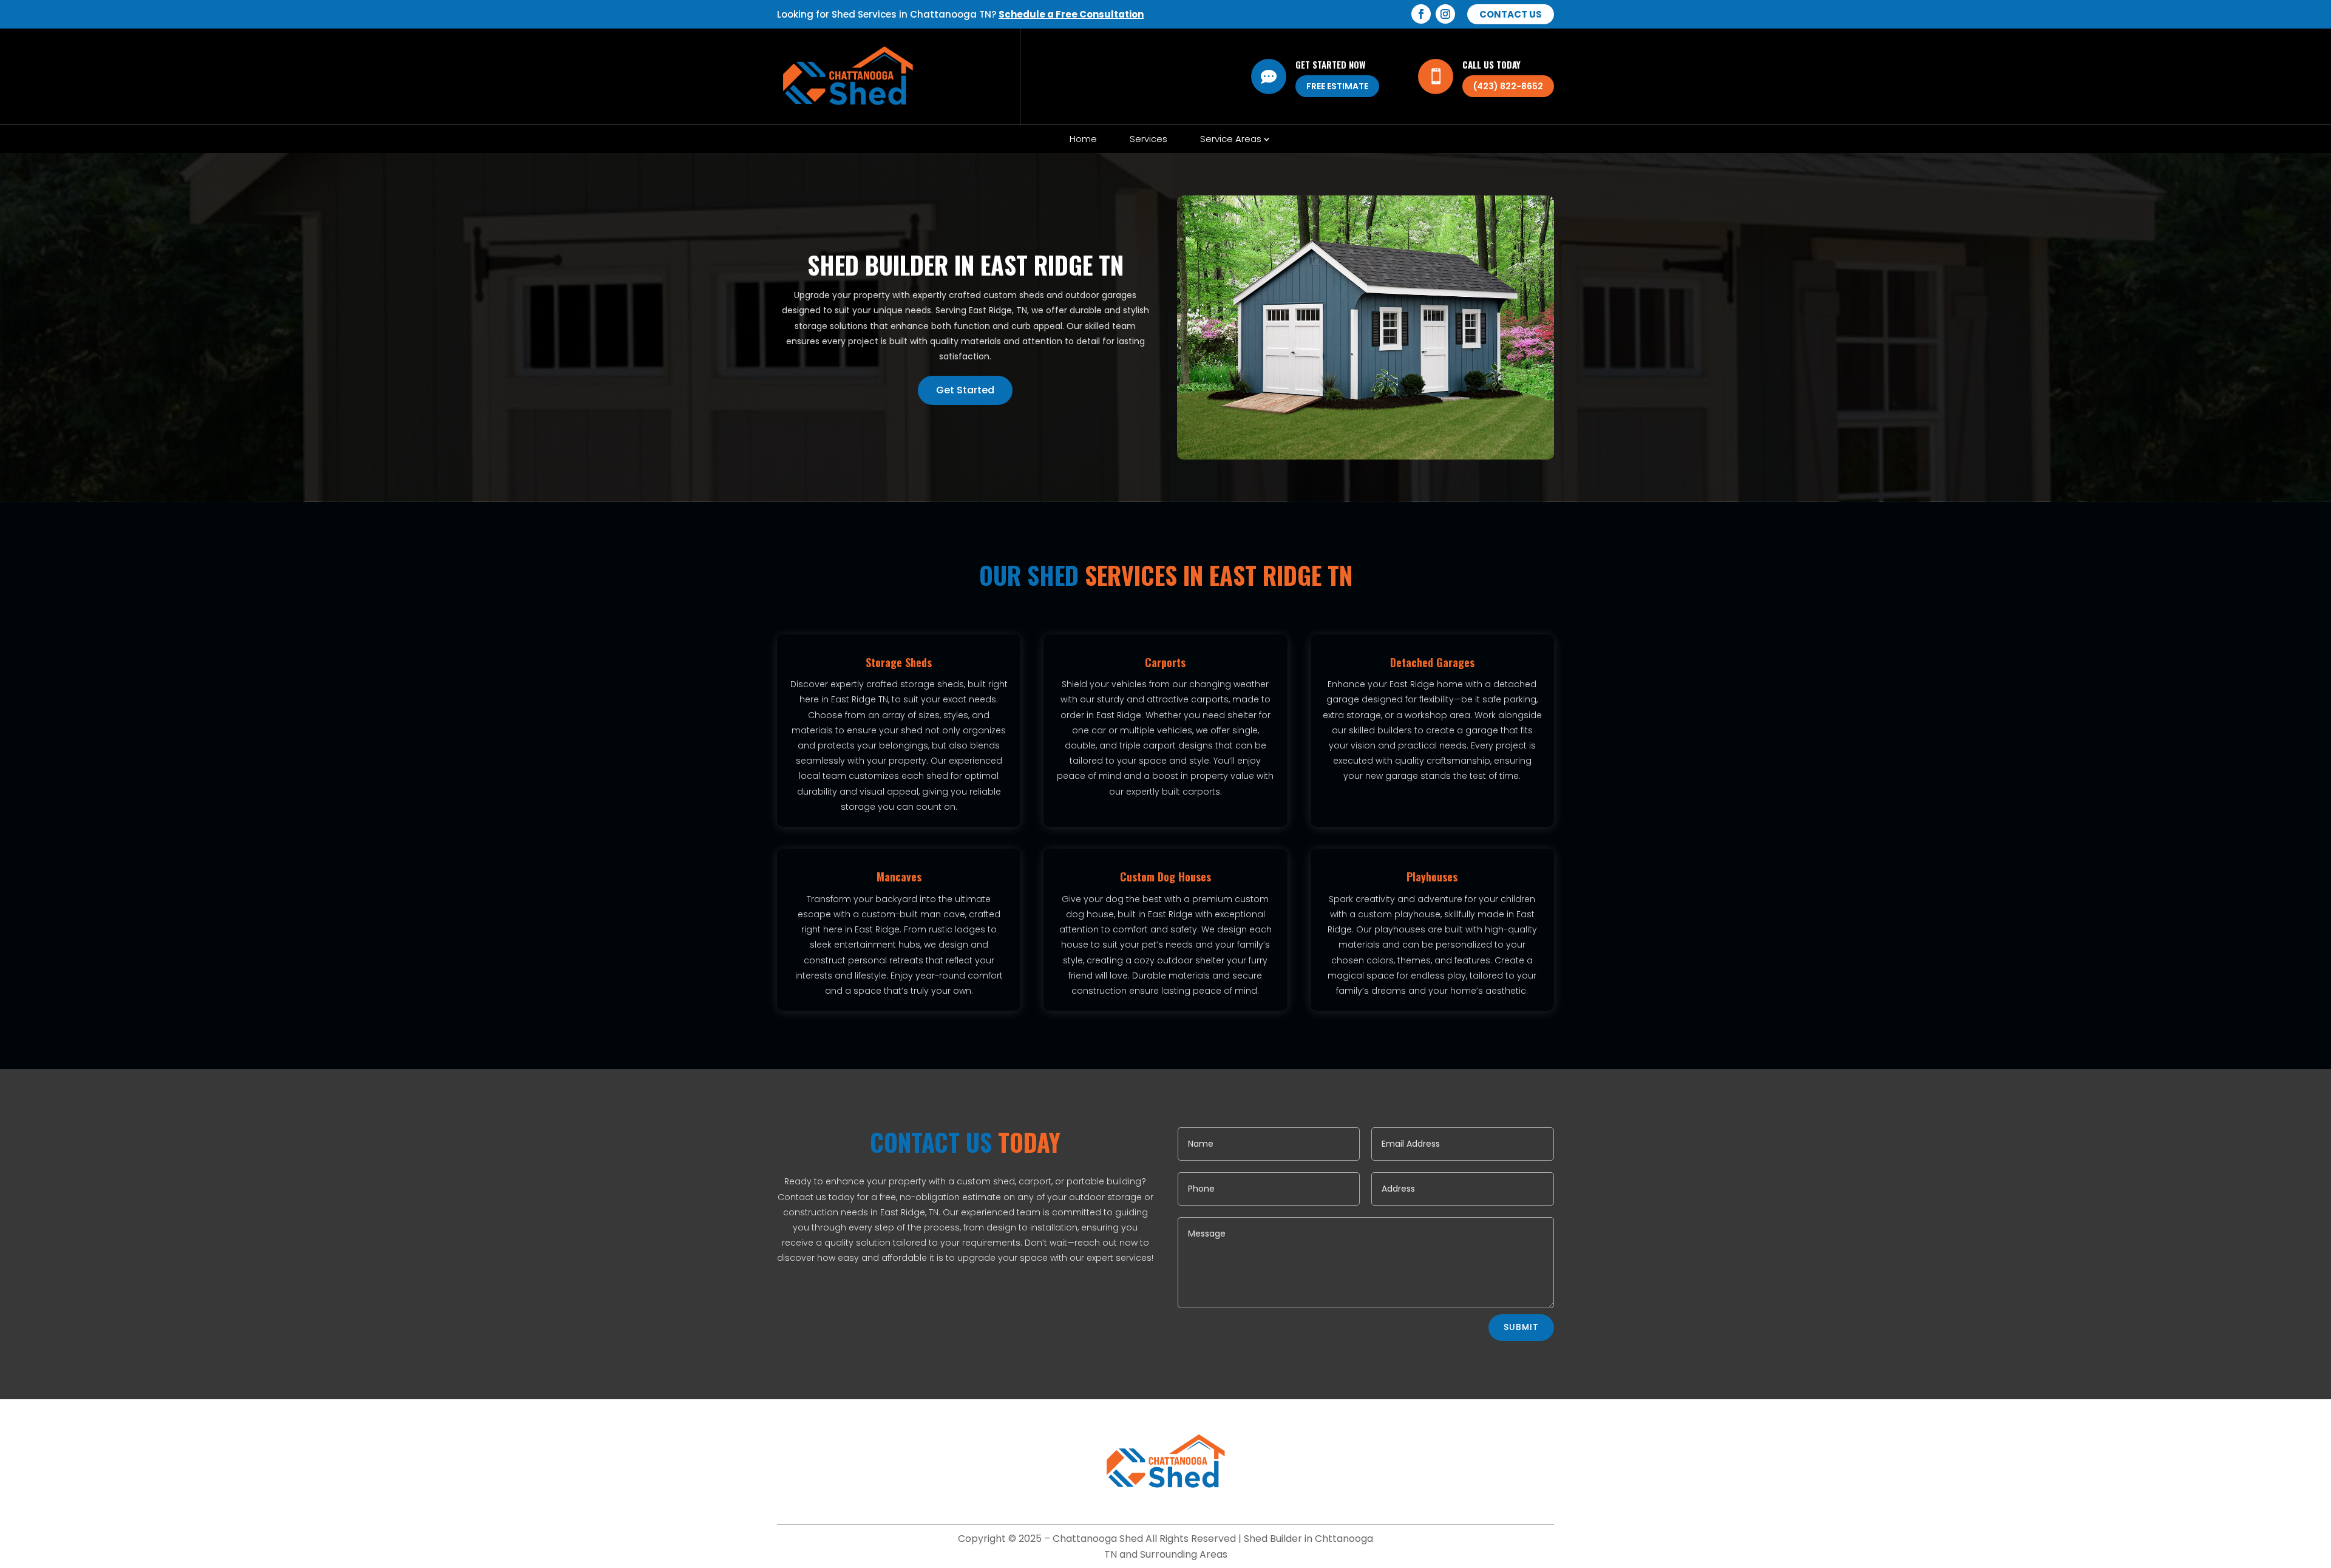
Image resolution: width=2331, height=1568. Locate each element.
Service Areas (1231, 139)
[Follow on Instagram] (1445, 14)
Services (1149, 139)
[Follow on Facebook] (1421, 14)
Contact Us (1511, 14)
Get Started (965, 390)
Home (1083, 139)
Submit (1521, 1327)
